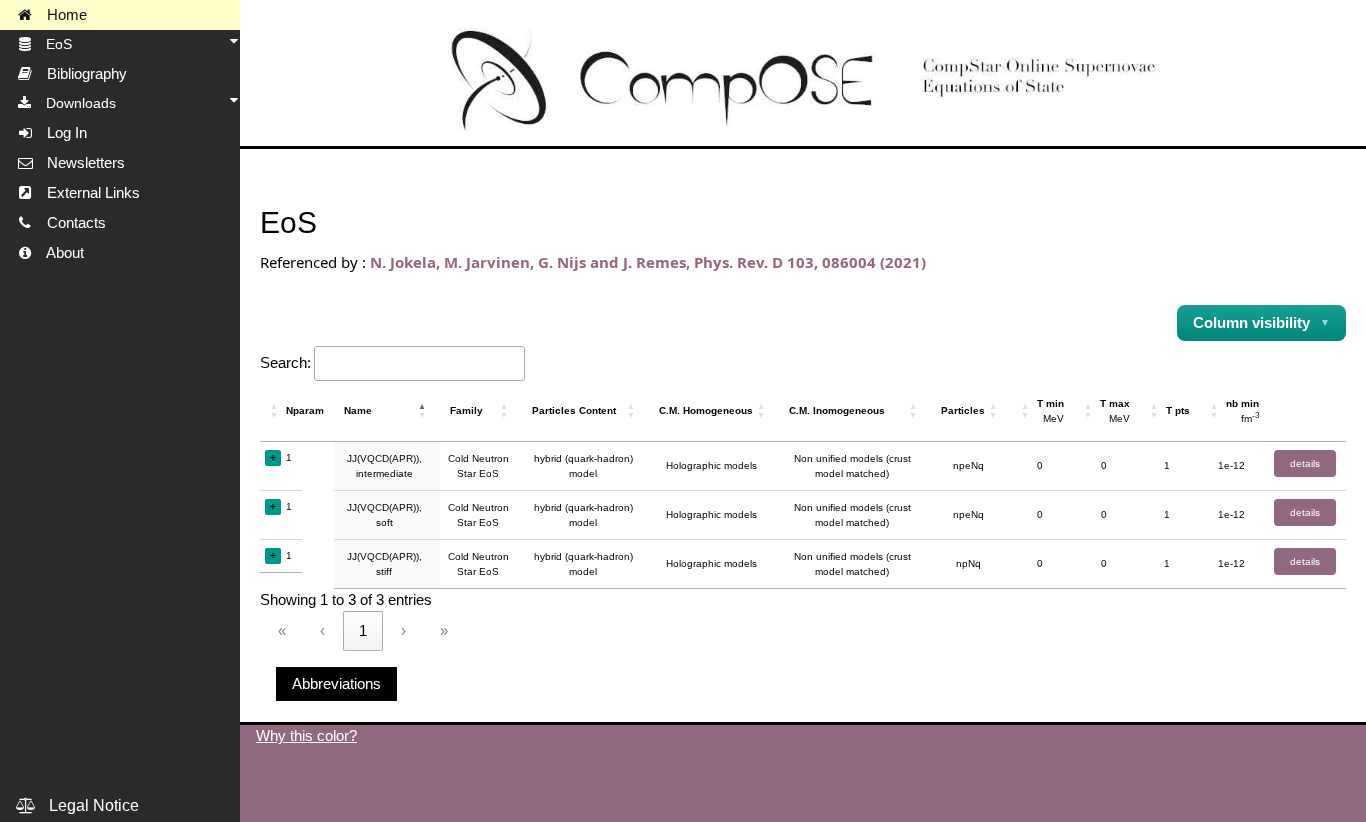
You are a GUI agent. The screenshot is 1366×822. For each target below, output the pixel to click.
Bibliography (81, 74)
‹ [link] (322, 630)
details (1305, 463)
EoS (53, 44)
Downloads (75, 103)
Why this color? (306, 735)
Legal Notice (88, 805)
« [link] (282, 630)
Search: (285, 362)
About (59, 253)
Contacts (70, 223)
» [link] (444, 630)
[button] (276, 411)
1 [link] (363, 630)
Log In (61, 133)
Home (61, 15)
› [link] (403, 630)
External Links (87, 193)
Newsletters (80, 163)
